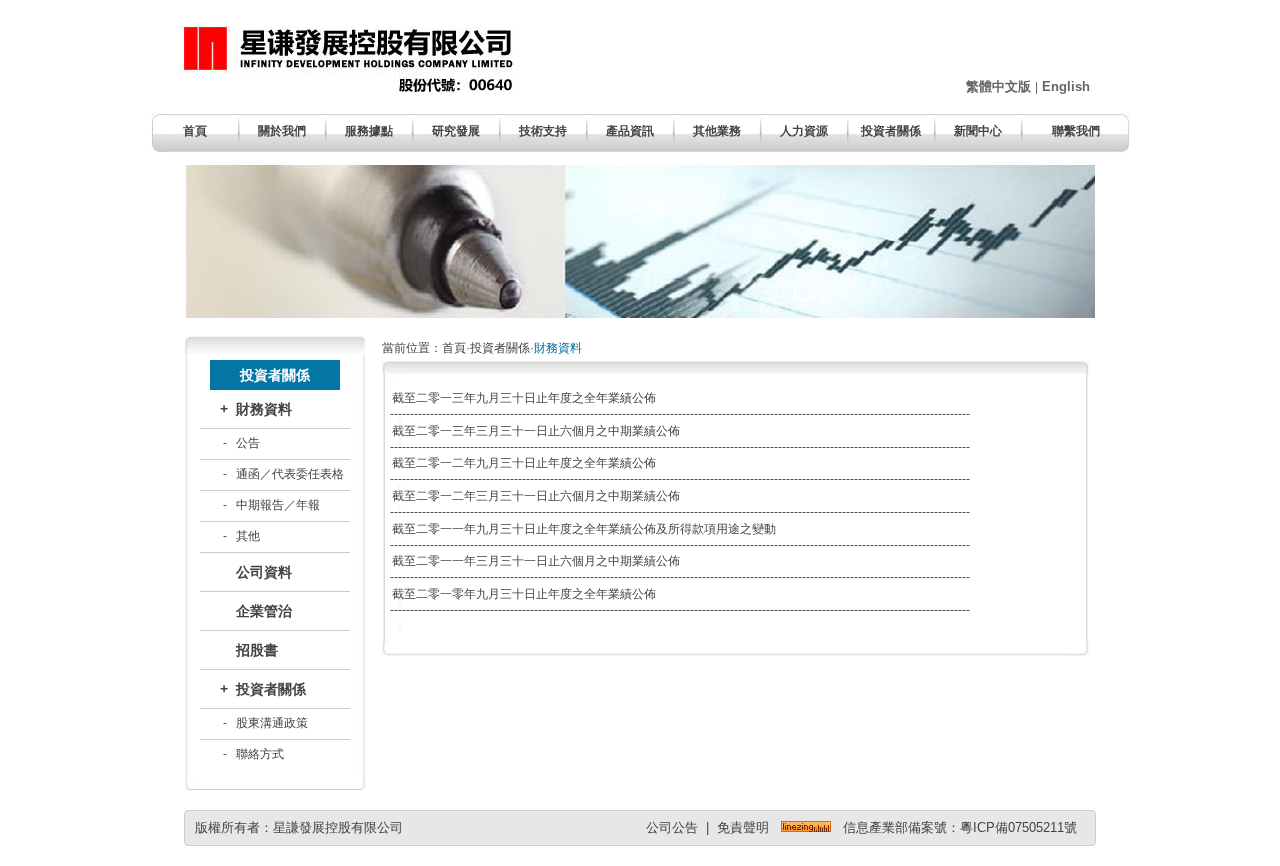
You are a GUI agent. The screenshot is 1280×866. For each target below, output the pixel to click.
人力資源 (804, 131)
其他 (248, 536)
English (1066, 86)
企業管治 (264, 611)
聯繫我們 (1076, 131)
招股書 (257, 650)
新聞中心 (978, 131)
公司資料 (264, 572)
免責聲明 (743, 827)
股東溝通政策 (272, 723)
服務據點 (369, 131)
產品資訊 (630, 131)
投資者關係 (891, 131)
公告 (248, 443)
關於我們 (282, 131)
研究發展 (456, 131)
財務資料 (264, 409)
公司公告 (672, 827)
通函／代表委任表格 (290, 474)
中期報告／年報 (278, 505)
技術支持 (543, 131)
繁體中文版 (998, 86)
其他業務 (717, 131)
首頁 (195, 131)
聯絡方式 (260, 754)
